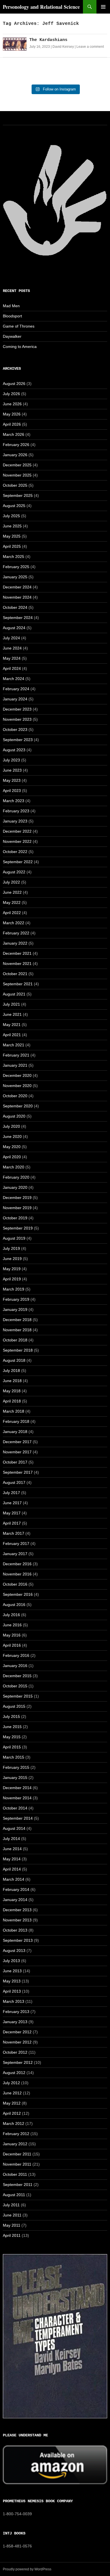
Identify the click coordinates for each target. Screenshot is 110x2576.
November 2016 (17, 1574)
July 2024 (11, 638)
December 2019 (17, 1198)
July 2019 (11, 1248)
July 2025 (11, 516)
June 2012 (12, 2093)
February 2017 (16, 1544)
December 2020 (17, 1075)
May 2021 (12, 1025)
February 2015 (16, 1767)
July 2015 (11, 1716)
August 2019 (14, 1238)
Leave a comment (90, 47)
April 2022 (12, 913)
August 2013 (14, 1951)
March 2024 (14, 679)
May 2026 (12, 414)
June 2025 (12, 526)
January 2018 (15, 1432)
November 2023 (17, 719)
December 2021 (17, 953)
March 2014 (14, 1879)
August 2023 (14, 750)
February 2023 (16, 811)
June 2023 (12, 770)
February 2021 (16, 1055)
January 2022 (15, 943)
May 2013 (12, 1981)
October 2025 (15, 485)
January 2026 (15, 455)
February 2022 (16, 933)
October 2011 (15, 2174)
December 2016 (17, 1564)
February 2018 (16, 1421)
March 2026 (14, 434)
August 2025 (14, 506)
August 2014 (14, 1828)
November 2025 (17, 475)
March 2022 (14, 923)
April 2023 (12, 791)
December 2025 (17, 465)
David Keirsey (63, 47)
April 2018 (12, 1401)
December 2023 (17, 709)
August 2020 (14, 1116)
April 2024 (12, 668)
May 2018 (12, 1391)
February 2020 (16, 1177)
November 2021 (17, 964)
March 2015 (14, 1757)
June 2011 (12, 2215)
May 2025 (12, 536)
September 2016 (18, 1594)
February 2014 (16, 1889)
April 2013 (12, 1991)
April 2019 (12, 1279)
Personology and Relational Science (41, 7)
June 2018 (12, 1381)
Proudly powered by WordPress (27, 2569)
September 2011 (18, 2185)
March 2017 (14, 1533)
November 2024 (17, 597)
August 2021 (14, 994)
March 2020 (14, 1167)
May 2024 (12, 658)
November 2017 (17, 1452)
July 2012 (11, 2083)
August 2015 (14, 1706)
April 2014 (12, 1869)
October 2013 (15, 1930)
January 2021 (15, 1065)
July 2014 (11, 1839)
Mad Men (11, 306)
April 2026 (12, 424)
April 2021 (12, 1035)
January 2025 (15, 577)
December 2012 (17, 2032)
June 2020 (12, 1137)
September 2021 (18, 984)
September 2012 (18, 2062)
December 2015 (17, 1676)
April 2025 (12, 546)
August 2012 (14, 2073)
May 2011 (12, 2225)
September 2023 (18, 740)
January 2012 (15, 2144)
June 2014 (12, 1849)
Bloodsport (12, 316)
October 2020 (15, 1096)
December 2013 (17, 1910)
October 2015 (15, 1686)
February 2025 (16, 567)
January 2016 (15, 1666)
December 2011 (17, 2154)
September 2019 (18, 1228)
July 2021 (11, 1004)
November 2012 (17, 2042)
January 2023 (15, 821)
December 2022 (17, 831)
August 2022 (14, 872)
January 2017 (15, 1554)
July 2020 (11, 1126)
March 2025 (14, 557)
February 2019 (16, 1299)
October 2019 (15, 1218)
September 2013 (18, 1940)
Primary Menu (103, 7)
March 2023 (14, 801)
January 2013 (15, 2022)
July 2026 (11, 394)
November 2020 (17, 1086)
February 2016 (16, 1655)
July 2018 (11, 1371)
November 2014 (17, 1798)
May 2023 (12, 780)
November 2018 (17, 1330)
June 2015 (12, 1727)
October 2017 (15, 1462)
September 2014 (18, 1818)
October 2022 (15, 852)
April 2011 (12, 2235)
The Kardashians (48, 40)
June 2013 (12, 1971)
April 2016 (12, 1645)
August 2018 (14, 1360)
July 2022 (11, 882)
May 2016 (12, 1635)
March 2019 (14, 1289)
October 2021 (15, 974)
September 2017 (18, 1472)
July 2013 (11, 1961)
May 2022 (12, 902)
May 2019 (12, 1269)
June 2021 (12, 1014)
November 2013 (17, 1920)
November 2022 (17, 841)
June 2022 (12, 892)
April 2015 (12, 1747)
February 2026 (16, 445)
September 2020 (18, 1106)
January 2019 (15, 1309)
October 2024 (15, 607)
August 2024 (14, 628)
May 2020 (12, 1147)
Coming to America (20, 347)
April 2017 (12, 1523)
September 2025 (18, 495)
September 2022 (18, 862)
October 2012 (15, 2052)
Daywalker (12, 336)
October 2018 (15, 1340)
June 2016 (12, 1625)
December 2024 (17, 587)
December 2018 (17, 1320)
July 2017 (11, 1493)
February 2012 (16, 2134)
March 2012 (14, 2123)
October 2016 (15, 1584)
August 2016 (14, 1605)
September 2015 (18, 1696)
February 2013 (16, 2012)
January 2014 (15, 1900)
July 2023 (11, 760)
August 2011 (14, 2195)
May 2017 (12, 1513)
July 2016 (11, 1615)
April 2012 (12, 2113)
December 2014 (17, 1788)
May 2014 (12, 1859)
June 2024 (12, 648)
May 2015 (12, 1737)
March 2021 (14, 1045)
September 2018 (18, 1350)
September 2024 (18, 618)
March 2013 (14, 2001)
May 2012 (12, 2103)
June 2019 (12, 1259)
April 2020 (12, 1157)
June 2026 (12, 404)
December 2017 (17, 1442)
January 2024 (15, 699)
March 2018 (14, 1411)
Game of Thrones (19, 326)
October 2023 (15, 729)
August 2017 (14, 1482)
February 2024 (16, 689)
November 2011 (17, 2164)
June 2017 (12, 1503)
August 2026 (14, 384)
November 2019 (17, 1208)
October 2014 (15, 1808)
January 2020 (15, 1187)
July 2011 (11, 2205)
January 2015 (15, 1778)
